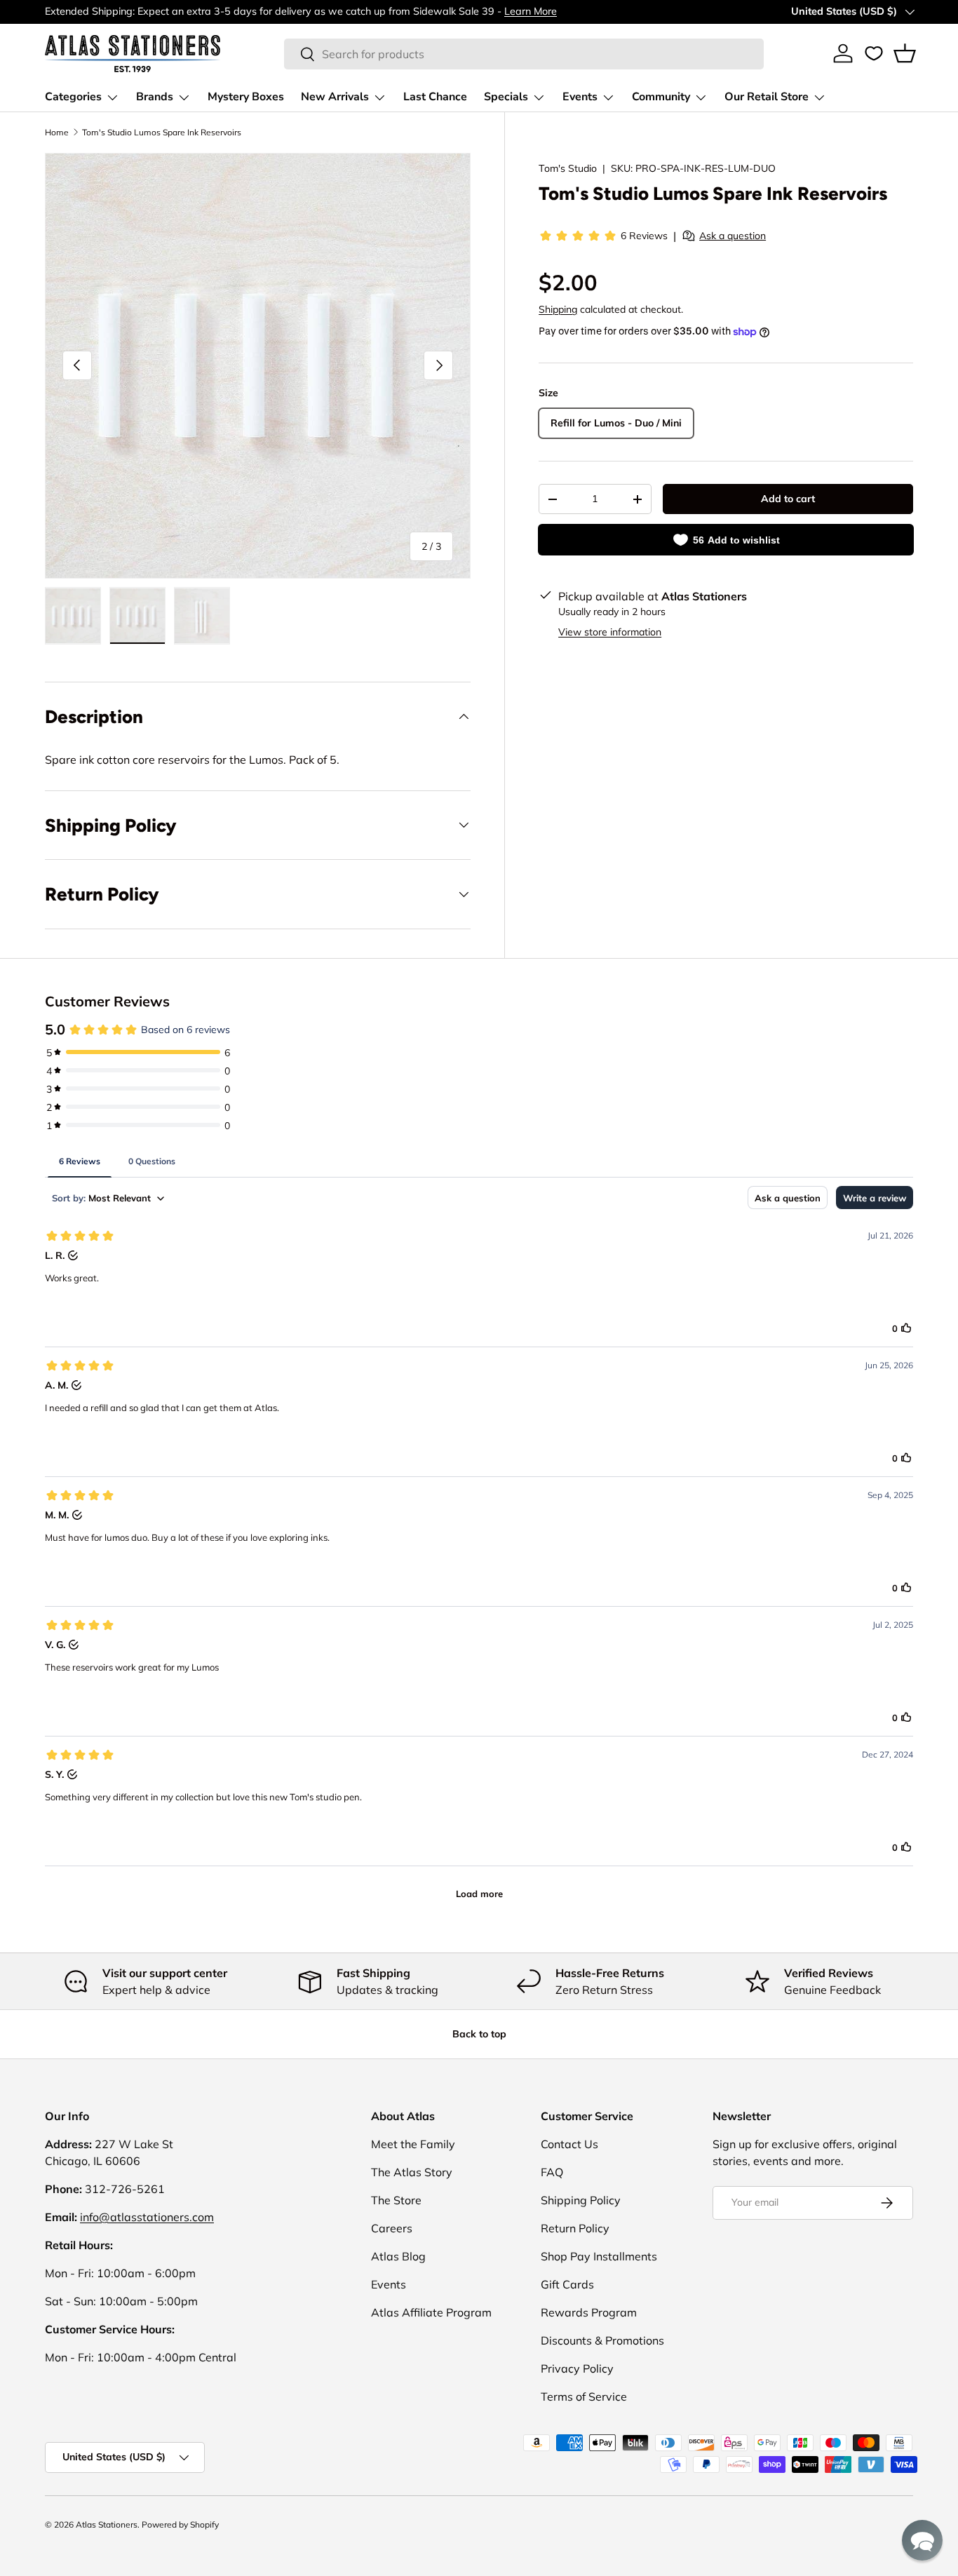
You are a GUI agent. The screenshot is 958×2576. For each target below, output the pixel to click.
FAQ (552, 2172)
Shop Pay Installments (599, 2256)
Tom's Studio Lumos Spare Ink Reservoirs (162, 132)
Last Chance (435, 97)
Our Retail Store (767, 97)
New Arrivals (335, 97)
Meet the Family (413, 2144)
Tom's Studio (568, 168)
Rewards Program (589, 2312)
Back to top (479, 2034)
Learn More (531, 11)
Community (661, 97)
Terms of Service (584, 2396)
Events (580, 97)
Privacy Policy (577, 2368)
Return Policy (575, 2228)
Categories (73, 97)
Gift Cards (567, 2284)
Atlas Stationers (107, 2524)
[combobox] (524, 54)
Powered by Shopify (180, 2524)
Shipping (558, 309)
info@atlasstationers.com (147, 2217)
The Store (396, 2200)
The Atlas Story (412, 2172)
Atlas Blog (398, 2256)
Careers (392, 2228)
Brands (155, 97)
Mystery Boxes (246, 97)
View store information (610, 632)
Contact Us (569, 2144)
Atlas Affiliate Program (431, 2312)
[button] (905, 53)
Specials (506, 97)
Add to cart (788, 499)
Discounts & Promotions (602, 2340)
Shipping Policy (581, 2200)
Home (57, 132)
